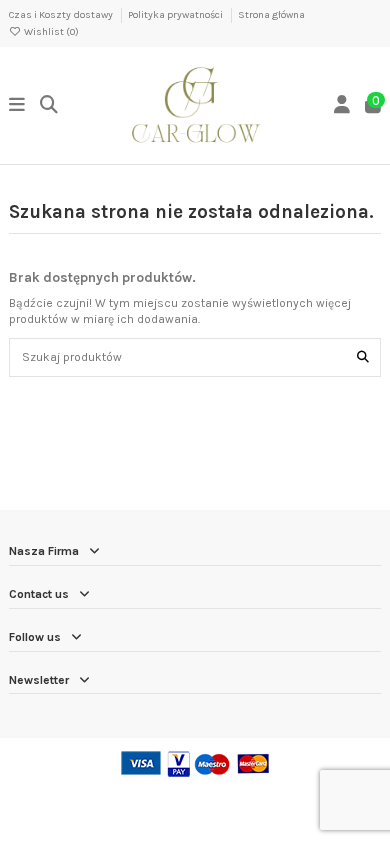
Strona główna (271, 15)
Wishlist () (50, 32)
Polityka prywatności (176, 15)
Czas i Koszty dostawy (62, 15)
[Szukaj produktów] (363, 357)
